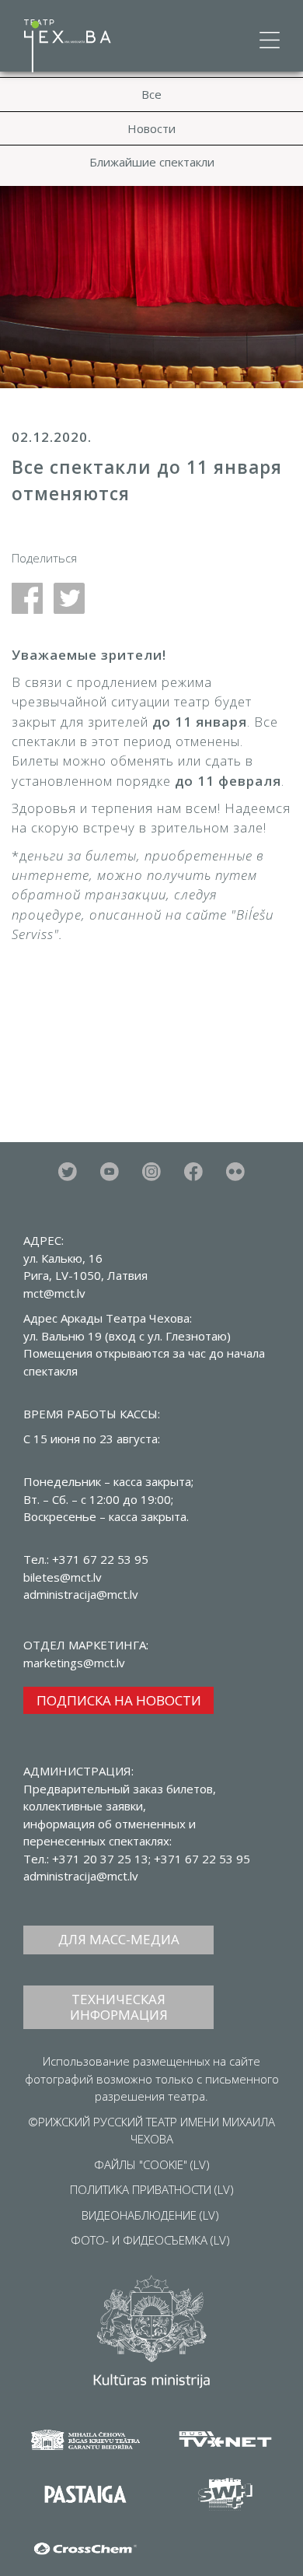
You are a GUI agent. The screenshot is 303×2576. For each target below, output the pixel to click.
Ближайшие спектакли (152, 162)
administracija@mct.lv (81, 1876)
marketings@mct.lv (74, 1663)
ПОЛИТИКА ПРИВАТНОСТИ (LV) (152, 2189)
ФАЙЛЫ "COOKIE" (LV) (152, 2164)
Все (151, 94)
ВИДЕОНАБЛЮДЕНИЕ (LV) (150, 2215)
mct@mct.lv (54, 1293)
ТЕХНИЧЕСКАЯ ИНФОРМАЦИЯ (119, 2007)
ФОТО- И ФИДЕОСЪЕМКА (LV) (150, 2240)
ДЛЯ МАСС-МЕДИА (119, 1939)
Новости (151, 128)
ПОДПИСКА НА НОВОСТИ (119, 1700)
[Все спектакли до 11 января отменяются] (33, 597)
